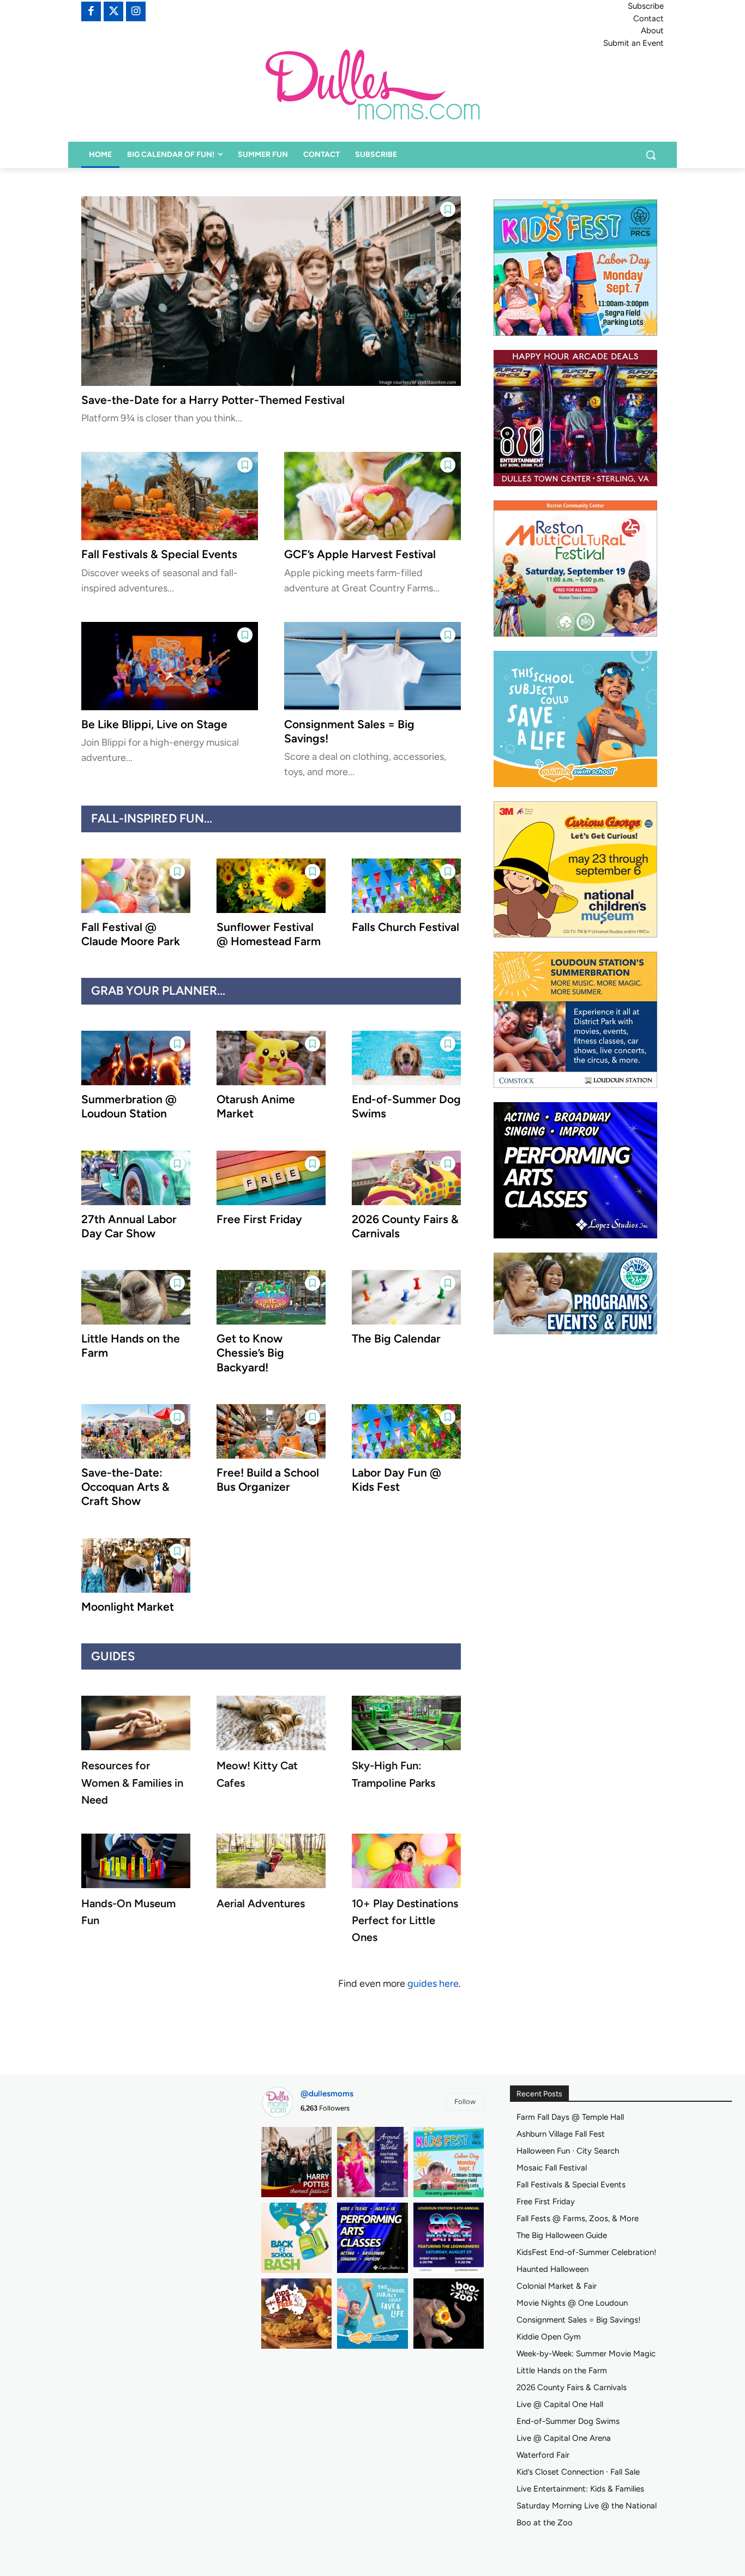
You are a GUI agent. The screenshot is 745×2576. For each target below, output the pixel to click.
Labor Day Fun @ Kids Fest (396, 1480)
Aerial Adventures (261, 1903)
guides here (433, 1984)
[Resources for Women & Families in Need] (136, 1723)
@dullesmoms (327, 2094)
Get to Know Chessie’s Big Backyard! (250, 1353)
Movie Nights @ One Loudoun (572, 2303)
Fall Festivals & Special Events (159, 554)
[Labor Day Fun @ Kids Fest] (406, 1431)
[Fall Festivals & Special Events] (170, 496)
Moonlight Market (128, 1607)
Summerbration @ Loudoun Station (129, 1106)
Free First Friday (259, 1219)
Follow (465, 2102)
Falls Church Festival (405, 927)
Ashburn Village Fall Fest (561, 2134)
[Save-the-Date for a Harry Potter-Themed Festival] (271, 291)
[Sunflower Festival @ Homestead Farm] (271, 886)
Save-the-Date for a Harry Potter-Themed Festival (213, 400)
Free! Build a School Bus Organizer (268, 1480)
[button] (651, 155)
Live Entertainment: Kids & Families (580, 2489)
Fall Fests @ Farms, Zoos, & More (578, 2218)
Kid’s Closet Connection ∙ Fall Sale (578, 2472)
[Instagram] (136, 11)
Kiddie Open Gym (549, 2337)
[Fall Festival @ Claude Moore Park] (136, 886)
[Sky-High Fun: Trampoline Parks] (406, 1723)
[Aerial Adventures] (271, 1861)
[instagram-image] (296, 2162)
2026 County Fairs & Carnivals (572, 2387)
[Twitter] (113, 11)
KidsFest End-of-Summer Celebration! (586, 2252)
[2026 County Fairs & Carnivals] (406, 1178)
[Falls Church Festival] (406, 886)
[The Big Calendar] (406, 1297)
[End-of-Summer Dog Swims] (406, 1058)
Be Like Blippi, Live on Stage (154, 724)
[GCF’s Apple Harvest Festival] (372, 496)
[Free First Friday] (271, 1178)
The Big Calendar (396, 1338)
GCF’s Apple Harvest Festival (360, 554)
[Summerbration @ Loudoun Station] (136, 1058)
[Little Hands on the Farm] (136, 1297)
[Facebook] (91, 11)
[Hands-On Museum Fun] (136, 1861)
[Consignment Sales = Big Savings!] (372, 666)
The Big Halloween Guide (562, 2235)
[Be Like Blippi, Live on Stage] (170, 666)
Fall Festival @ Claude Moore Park (131, 934)
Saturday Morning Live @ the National (587, 2506)
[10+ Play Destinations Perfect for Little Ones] (406, 1861)
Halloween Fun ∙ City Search (568, 2151)
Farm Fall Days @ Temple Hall (570, 2117)
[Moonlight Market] (136, 1565)
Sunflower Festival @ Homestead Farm (269, 934)
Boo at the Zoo (545, 2523)
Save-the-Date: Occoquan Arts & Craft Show (125, 1487)
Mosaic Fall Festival (552, 2168)
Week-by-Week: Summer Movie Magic (586, 2354)
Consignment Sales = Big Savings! (578, 2320)
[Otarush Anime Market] (271, 1058)
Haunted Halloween (552, 2269)
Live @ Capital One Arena (564, 2438)
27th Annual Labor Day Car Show (129, 1226)
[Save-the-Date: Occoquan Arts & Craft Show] (136, 1431)
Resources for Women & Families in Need (132, 1782)
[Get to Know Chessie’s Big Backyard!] (271, 1297)
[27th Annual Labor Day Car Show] (136, 1178)
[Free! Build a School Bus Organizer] (271, 1431)
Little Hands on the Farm (562, 2371)
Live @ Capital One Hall (560, 2404)
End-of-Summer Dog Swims (568, 2421)
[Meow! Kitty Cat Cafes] (271, 1723)
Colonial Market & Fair (557, 2286)
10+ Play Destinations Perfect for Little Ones (405, 1920)
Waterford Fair (543, 2455)
